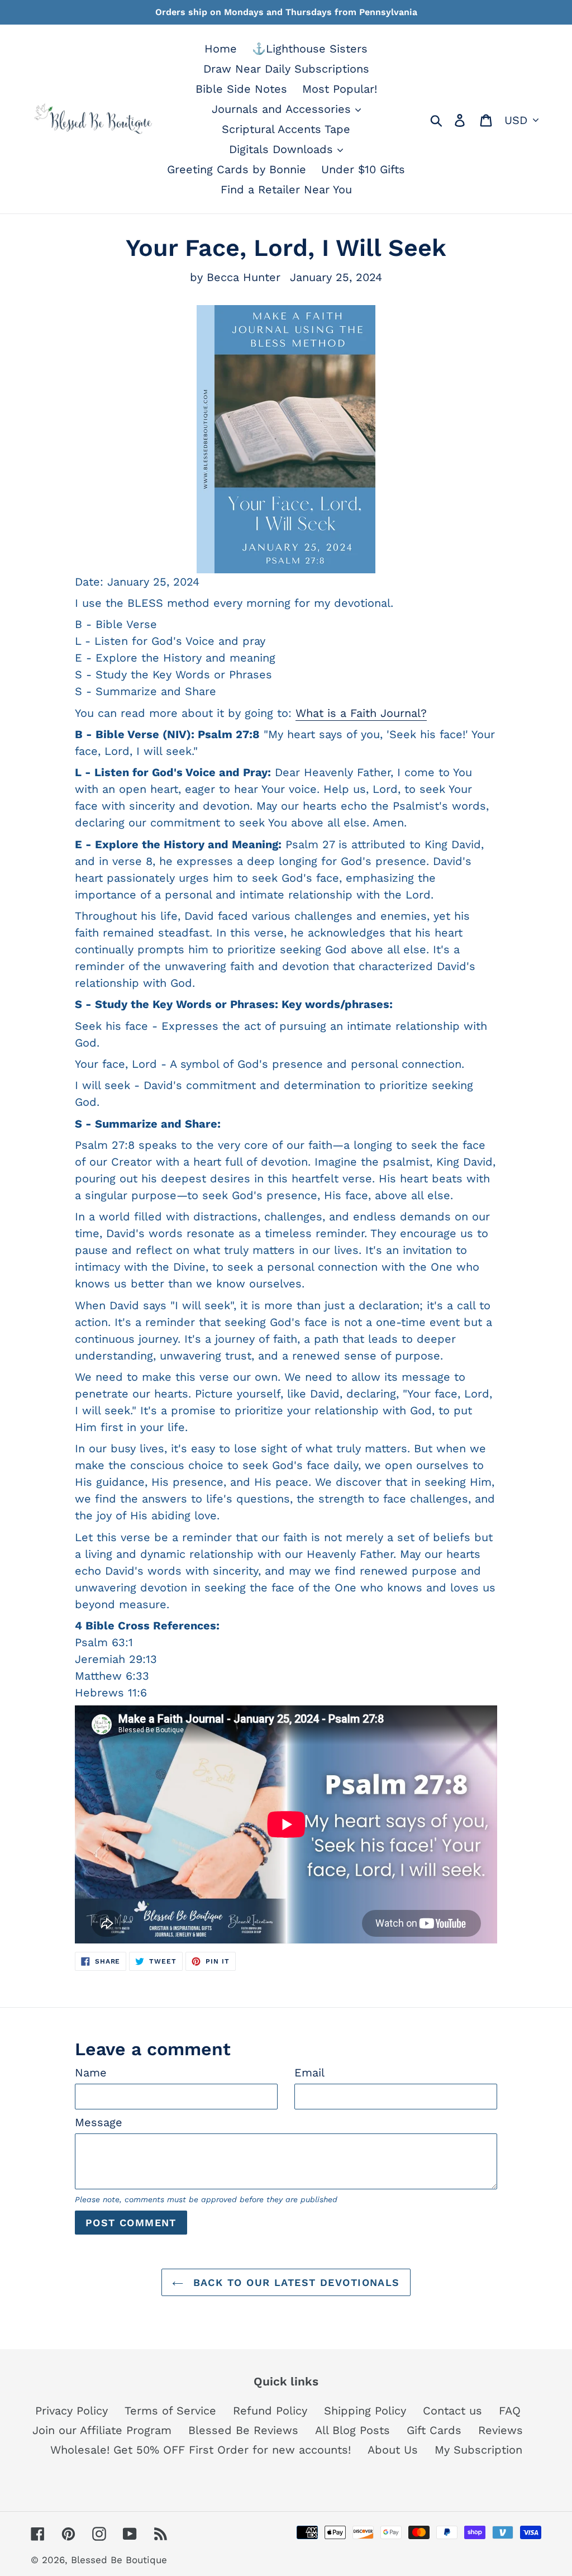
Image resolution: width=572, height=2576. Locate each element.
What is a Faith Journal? (361, 713)
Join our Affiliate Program (102, 2430)
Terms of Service (170, 2411)
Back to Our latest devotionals (294, 2282)
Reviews (500, 2430)
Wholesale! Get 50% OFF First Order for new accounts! (201, 2450)
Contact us (452, 2411)
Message (99, 2122)
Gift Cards (434, 2430)
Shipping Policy (365, 2411)
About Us (393, 2450)
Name (91, 2073)
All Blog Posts (352, 2430)
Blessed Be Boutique (119, 2560)
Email (309, 2073)
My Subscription (478, 2450)
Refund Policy (270, 2411)
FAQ (510, 2411)
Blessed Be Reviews (243, 2430)
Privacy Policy (71, 2411)
